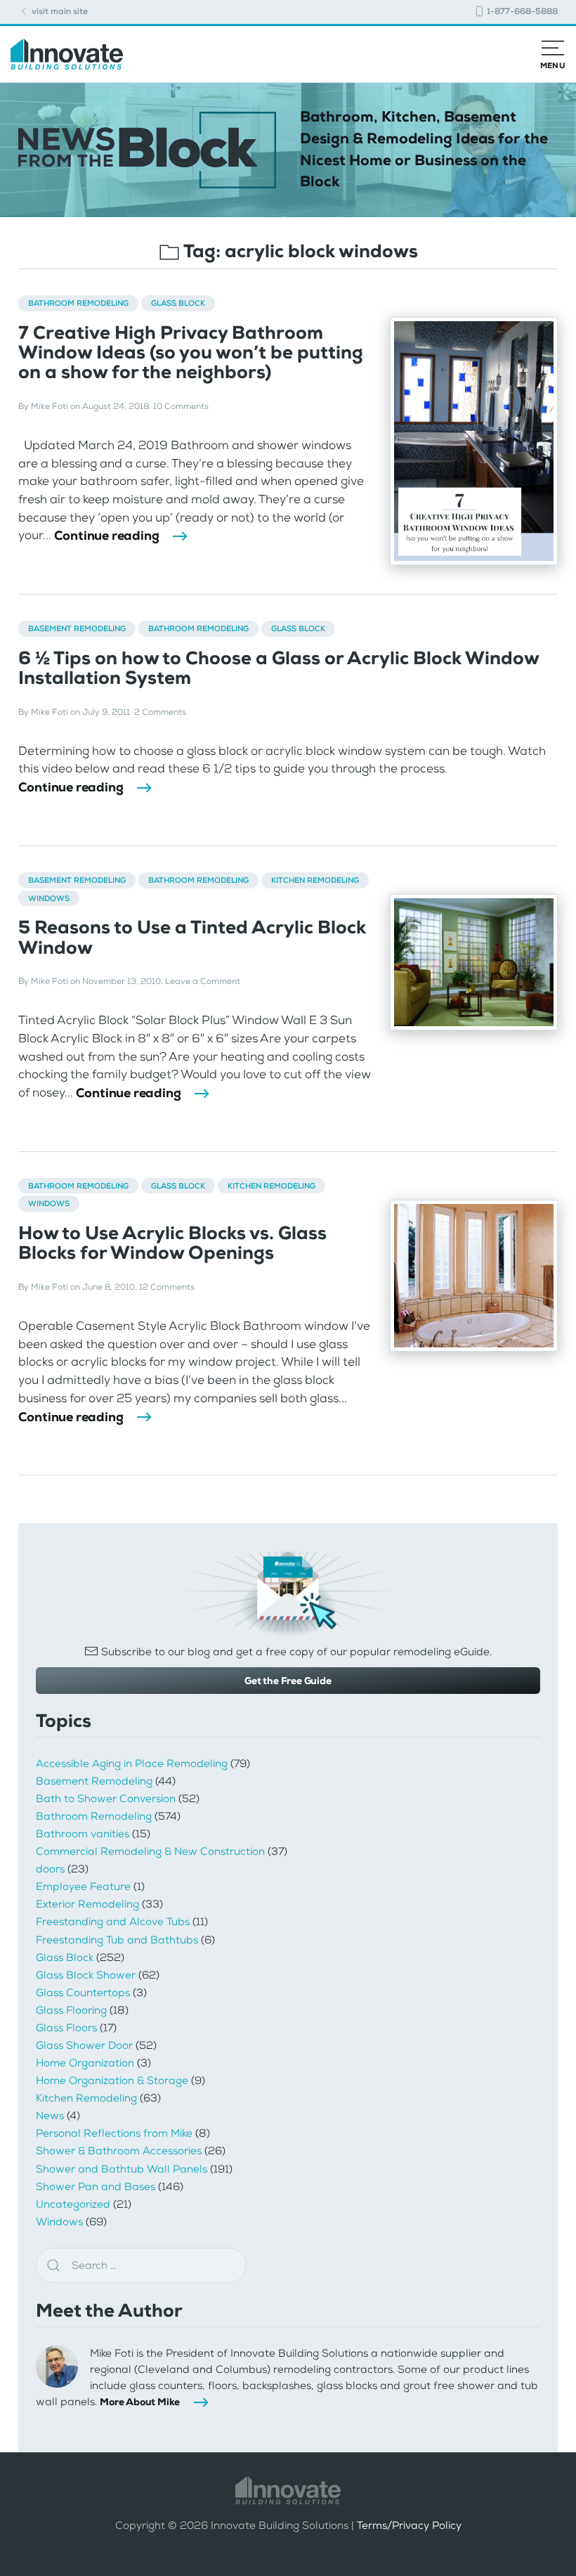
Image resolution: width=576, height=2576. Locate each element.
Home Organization (85, 2063)
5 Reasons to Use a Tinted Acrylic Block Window (192, 937)
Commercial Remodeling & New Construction (150, 1851)
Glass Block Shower (86, 1975)
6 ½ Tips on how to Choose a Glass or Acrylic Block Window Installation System (279, 668)
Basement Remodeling (77, 628)
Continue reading (107, 536)
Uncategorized (73, 2204)
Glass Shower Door (84, 2045)
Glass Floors (66, 2028)
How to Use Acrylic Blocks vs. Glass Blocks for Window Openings (172, 1243)
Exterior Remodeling (87, 1904)
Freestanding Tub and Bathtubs (117, 1940)
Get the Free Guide (288, 1681)
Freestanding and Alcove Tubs (113, 1922)
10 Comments (181, 406)
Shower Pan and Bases (96, 2187)
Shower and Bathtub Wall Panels (122, 2169)
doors (50, 1869)
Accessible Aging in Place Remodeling (132, 1763)
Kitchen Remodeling (315, 880)
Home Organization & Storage (112, 2080)
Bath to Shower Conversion (106, 1799)
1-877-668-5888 (521, 11)
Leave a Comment (203, 981)
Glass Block (178, 303)
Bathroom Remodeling (78, 303)
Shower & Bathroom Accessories (119, 2151)
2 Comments (160, 712)
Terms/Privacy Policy (409, 2526)
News (50, 2116)
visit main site (59, 11)
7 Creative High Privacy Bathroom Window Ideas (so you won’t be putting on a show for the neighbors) (191, 352)
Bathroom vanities (83, 1834)
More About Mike (140, 2402)
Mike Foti (50, 406)
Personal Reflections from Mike (114, 2133)
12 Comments (167, 1287)
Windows (49, 898)
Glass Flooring (71, 2010)
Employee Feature (83, 1886)
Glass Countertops (83, 1993)
